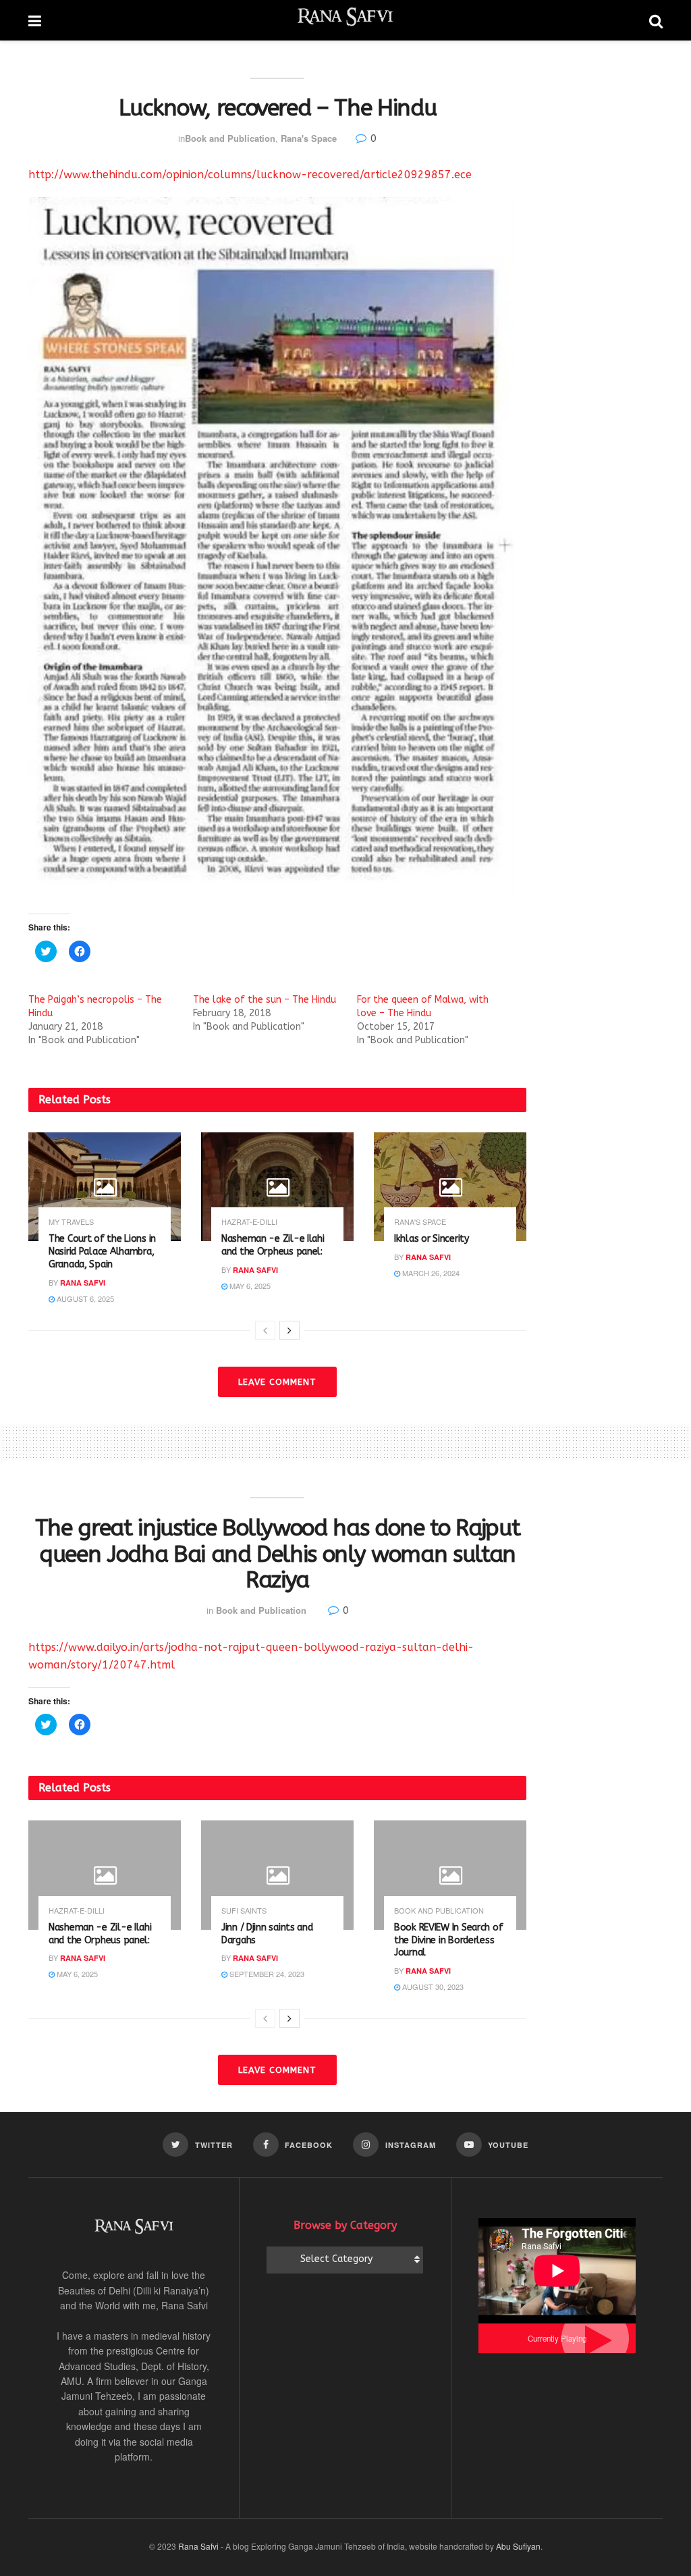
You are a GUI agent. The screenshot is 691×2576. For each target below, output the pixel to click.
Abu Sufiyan (518, 2546)
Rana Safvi (83, 1283)
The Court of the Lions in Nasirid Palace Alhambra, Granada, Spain (102, 1252)
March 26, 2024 (430, 1273)
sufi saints (244, 1911)
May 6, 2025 (249, 1286)
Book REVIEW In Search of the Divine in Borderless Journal (448, 1940)
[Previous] (265, 1330)
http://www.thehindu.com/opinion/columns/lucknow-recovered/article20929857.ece (250, 175)
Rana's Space (309, 138)
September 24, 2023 (266, 1974)
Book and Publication (230, 138)
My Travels (71, 1222)
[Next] (289, 1330)
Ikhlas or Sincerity (432, 1239)
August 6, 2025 (84, 1298)
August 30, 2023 (432, 1987)
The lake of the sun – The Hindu (265, 1000)
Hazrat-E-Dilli (249, 1222)
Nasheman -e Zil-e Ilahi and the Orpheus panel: (273, 1245)
